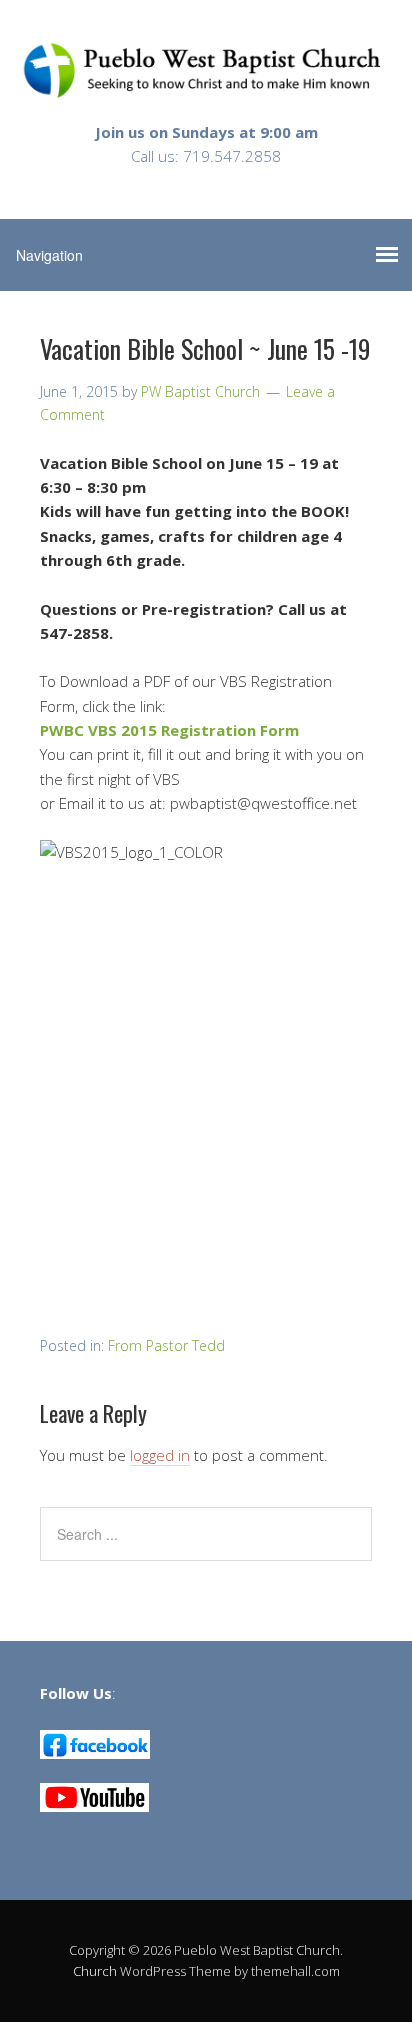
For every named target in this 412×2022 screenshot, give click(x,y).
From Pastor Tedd (166, 1345)
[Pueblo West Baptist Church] (206, 82)
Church (95, 1971)
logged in (160, 1455)
